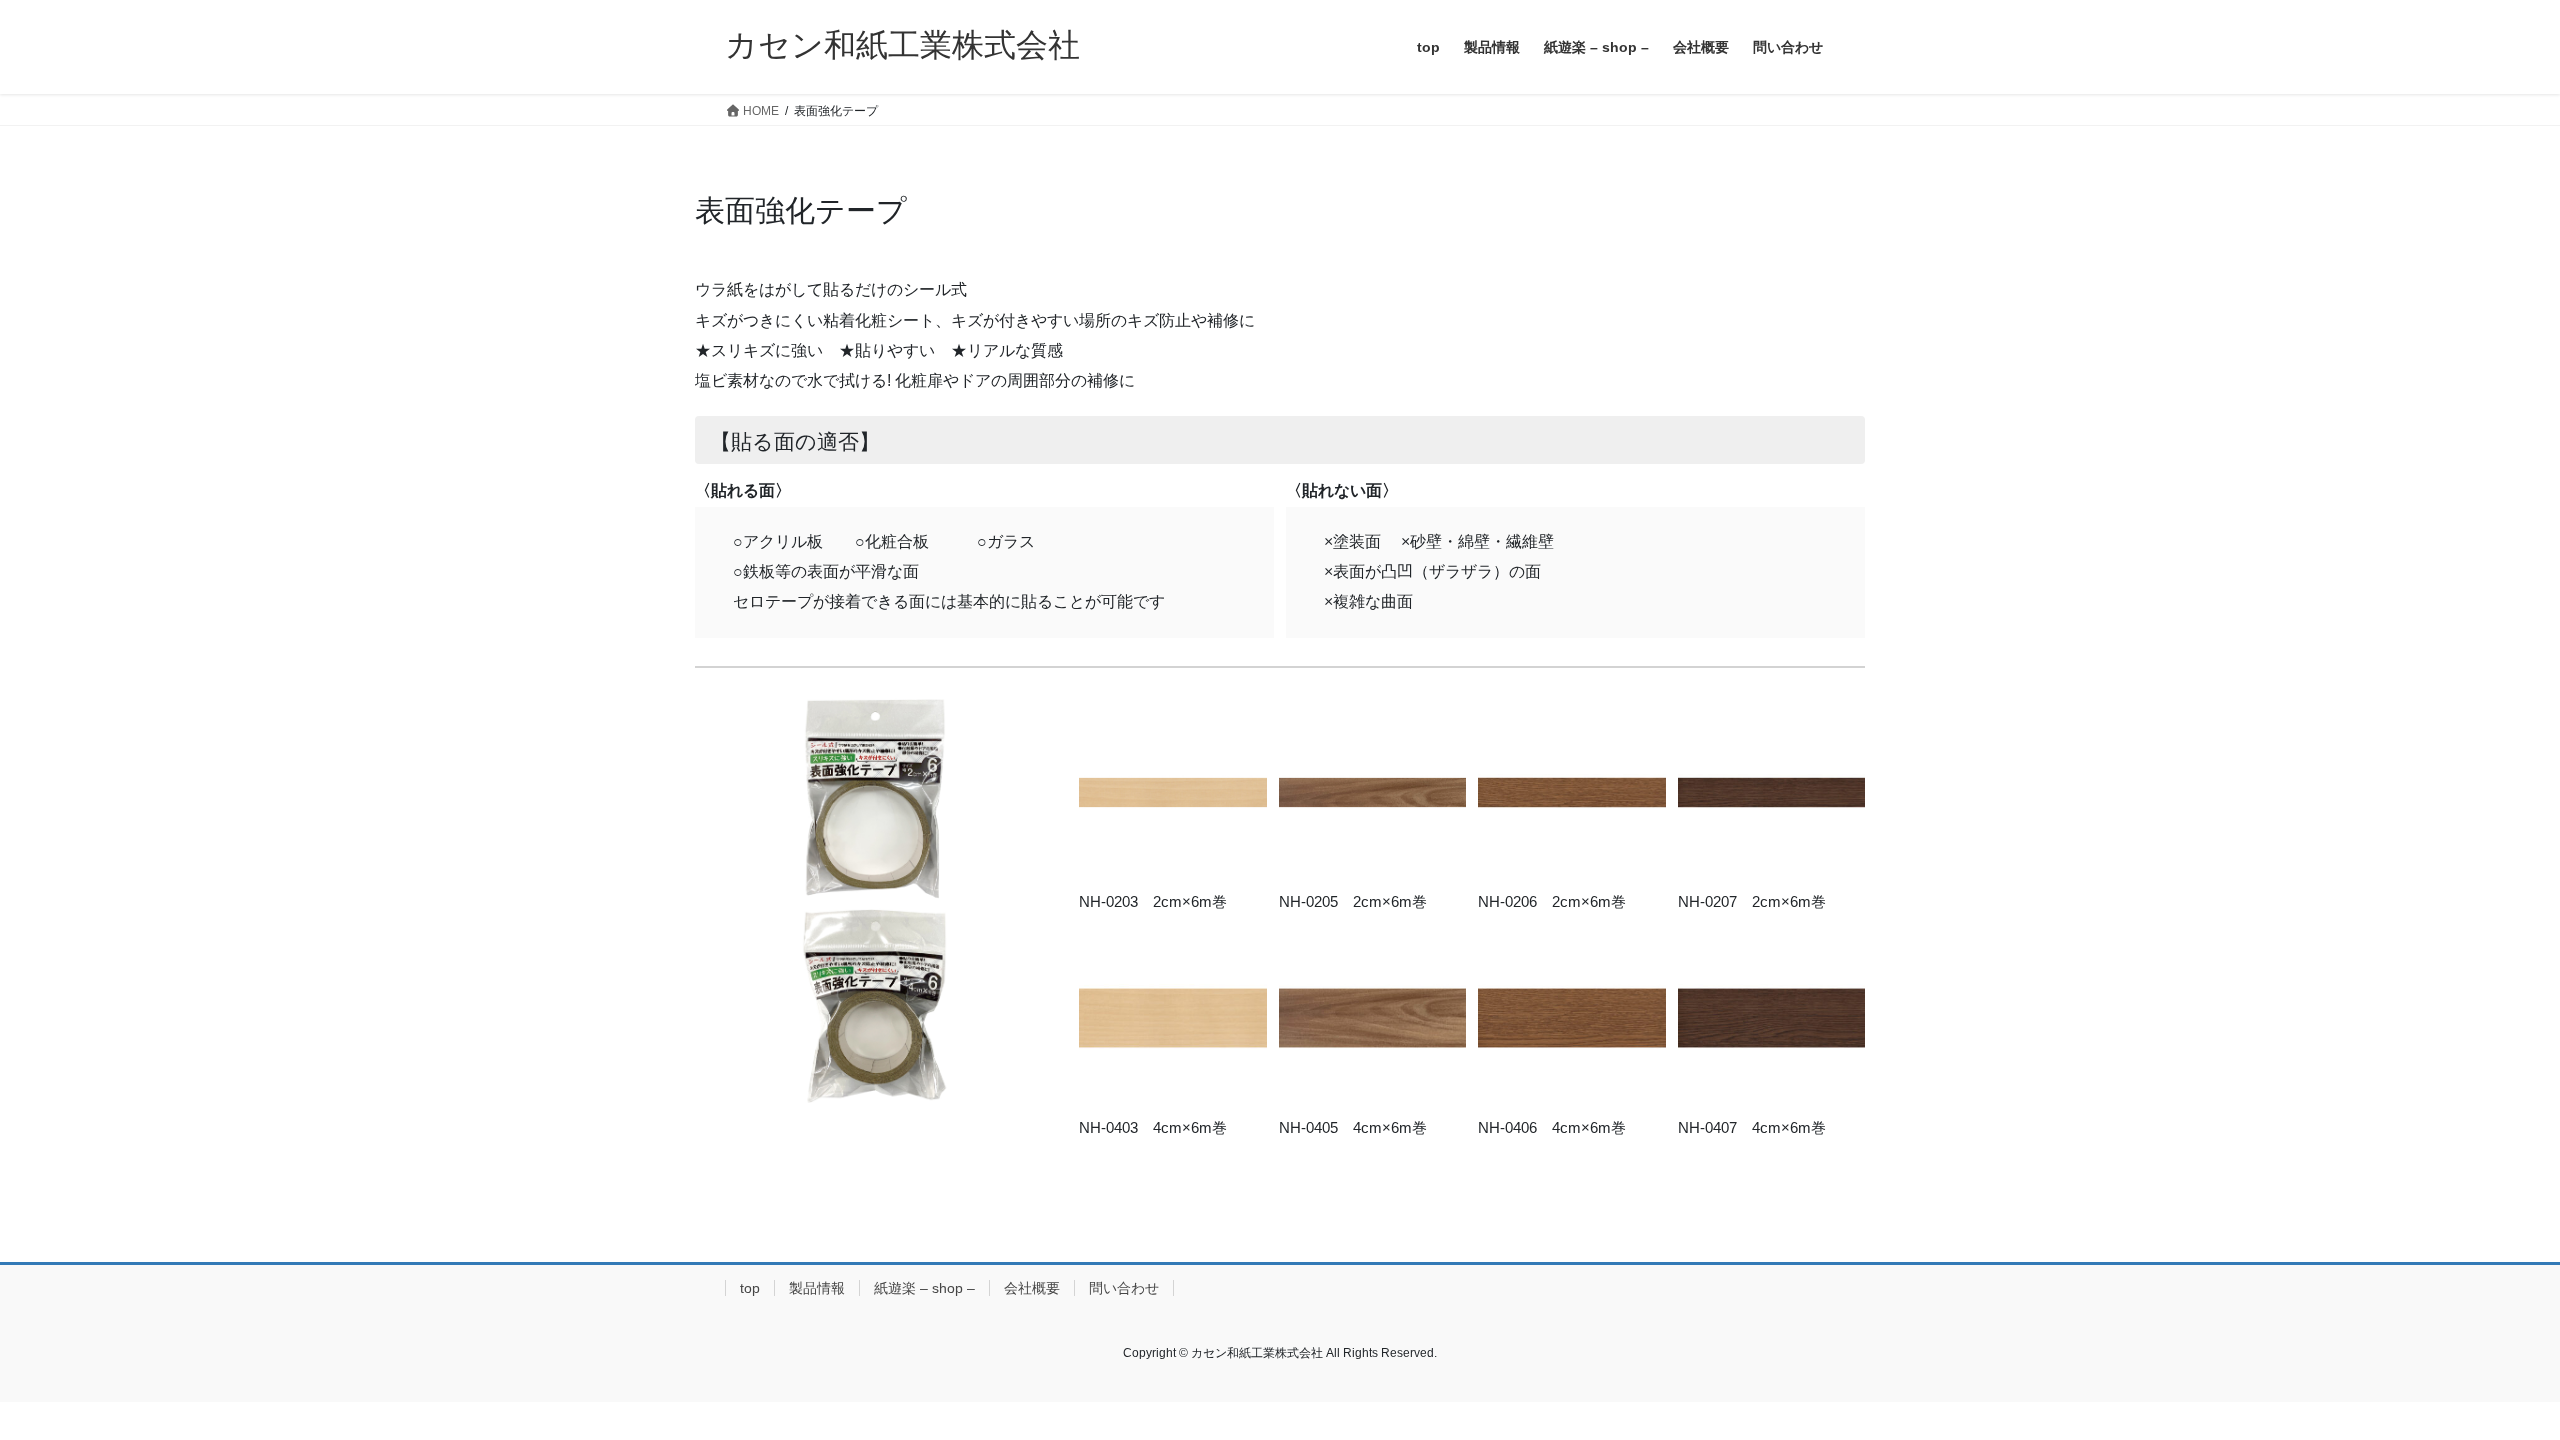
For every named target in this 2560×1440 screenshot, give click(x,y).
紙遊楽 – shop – (924, 1288)
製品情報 (817, 1288)
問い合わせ (1124, 1288)
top (750, 1288)
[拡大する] (1241, 725)
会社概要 (1032, 1288)
